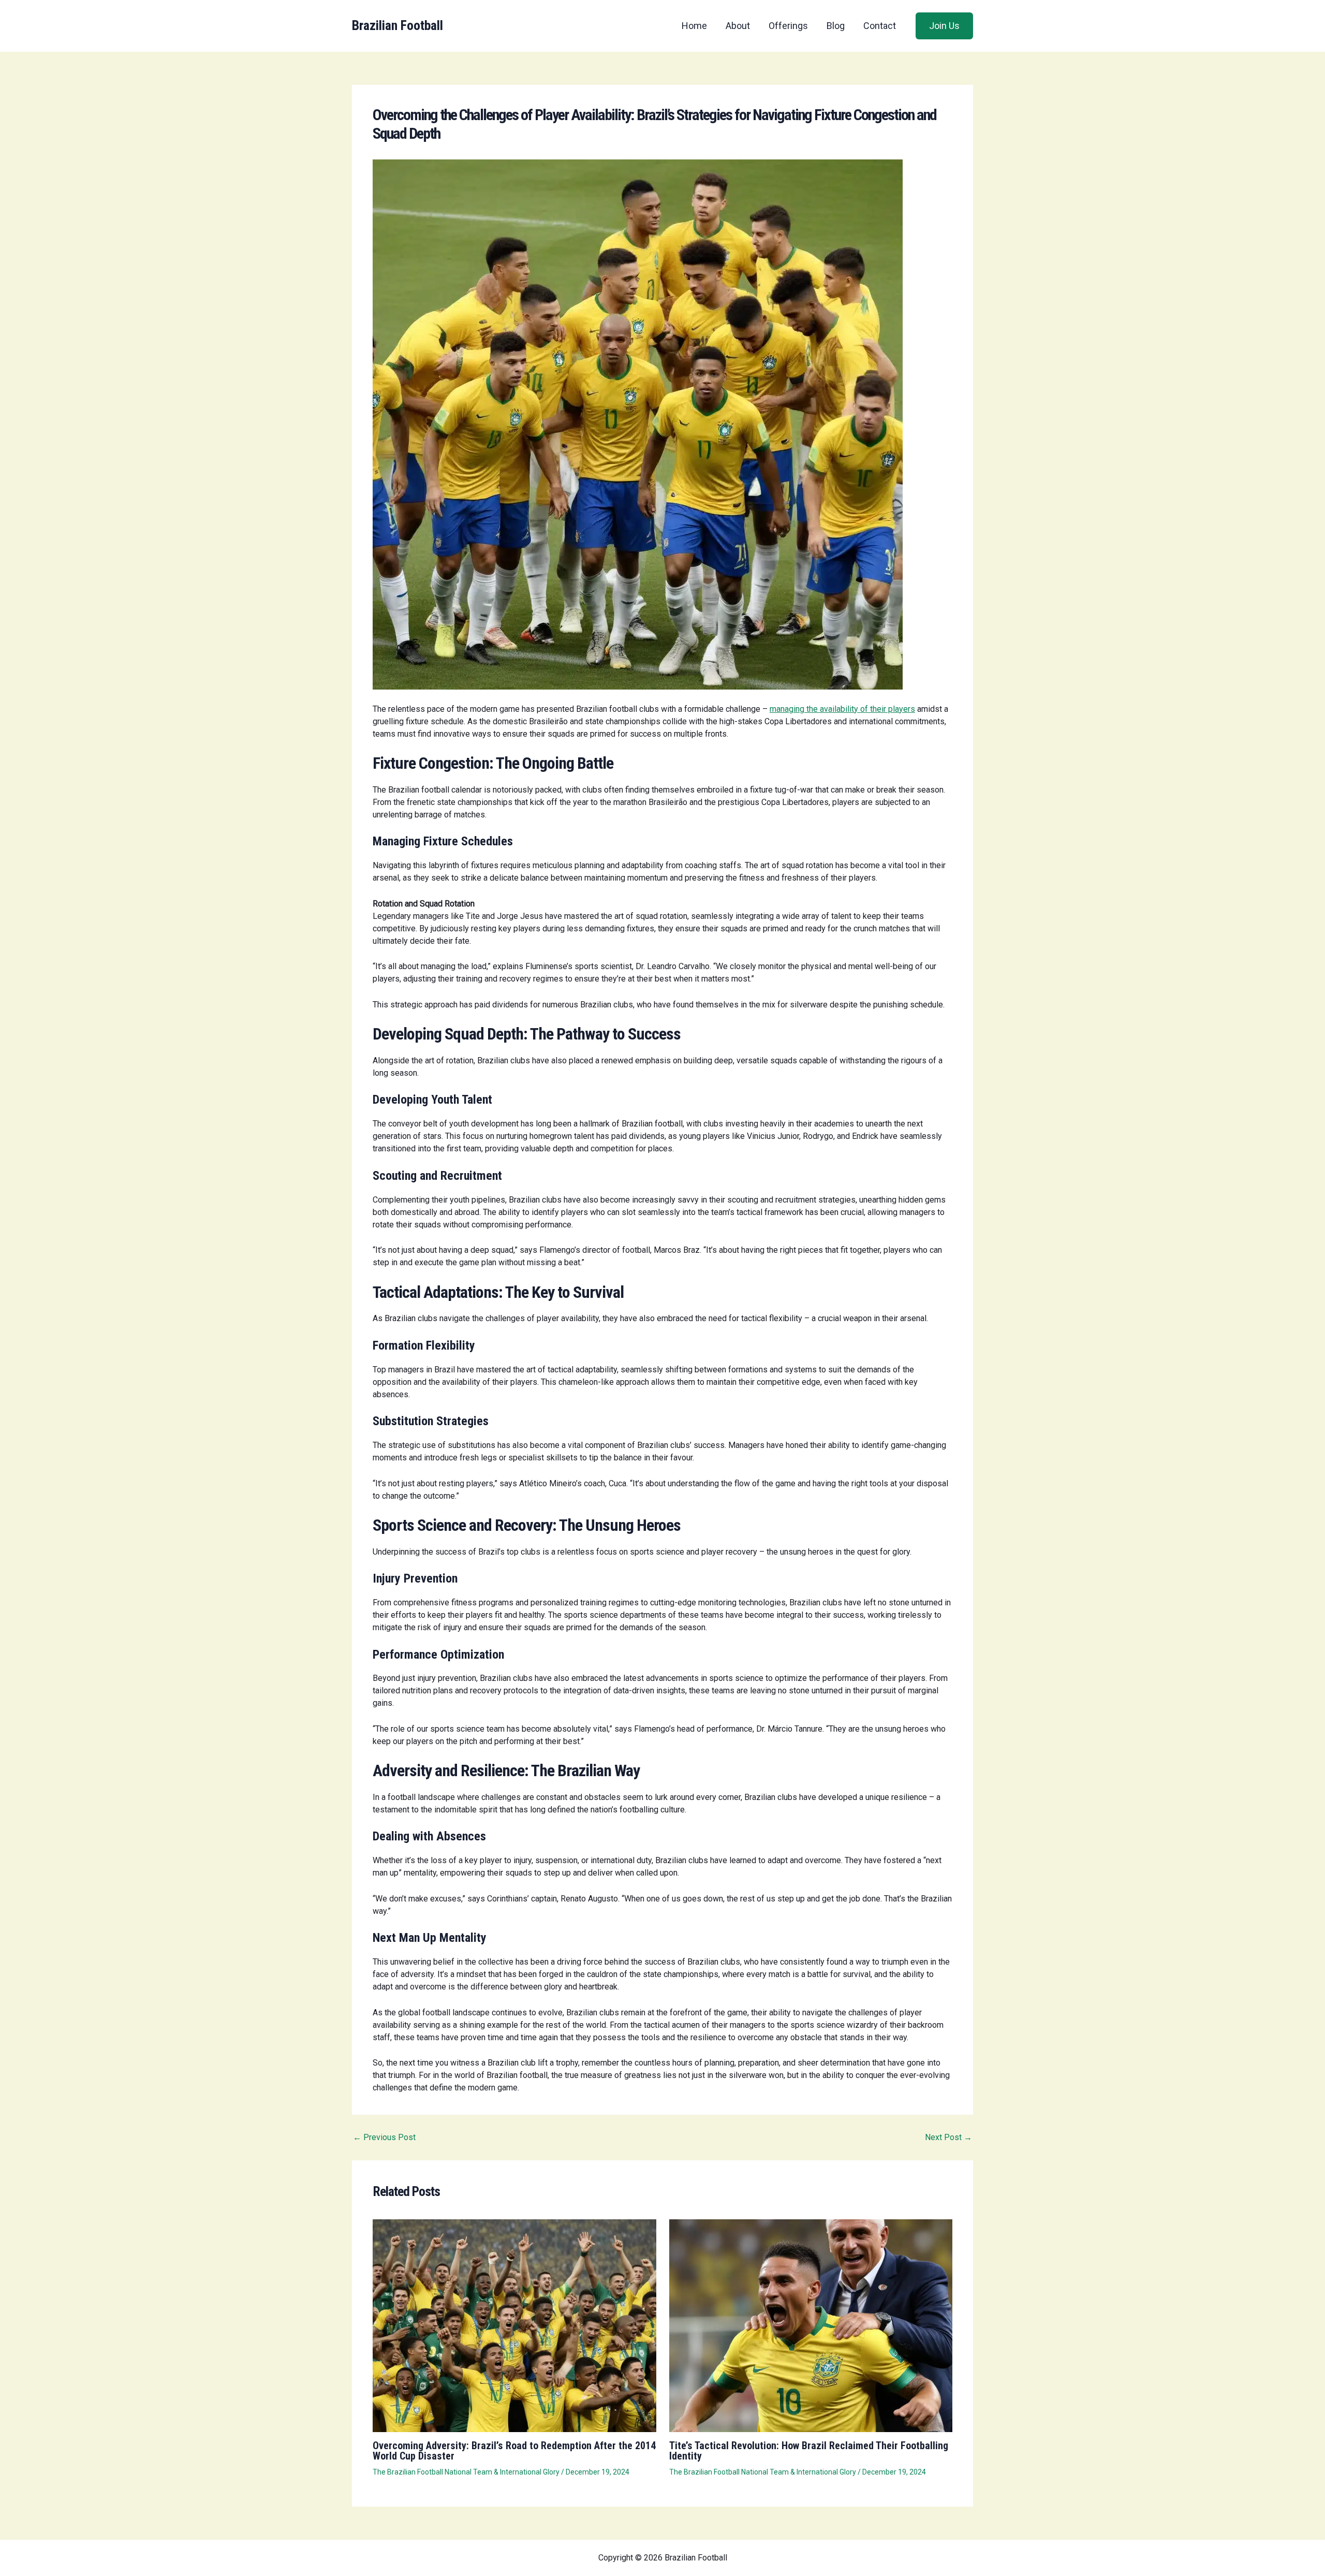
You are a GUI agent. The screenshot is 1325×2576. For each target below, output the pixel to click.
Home (694, 26)
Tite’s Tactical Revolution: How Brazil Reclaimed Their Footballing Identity (809, 2451)
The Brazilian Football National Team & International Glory (466, 2472)
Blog (836, 26)
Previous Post (384, 2138)
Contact (880, 26)
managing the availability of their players (842, 709)
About (738, 26)
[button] (944, 26)
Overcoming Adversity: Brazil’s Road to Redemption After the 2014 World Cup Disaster (514, 2451)
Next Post (948, 2138)
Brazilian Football (397, 25)
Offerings (788, 26)
